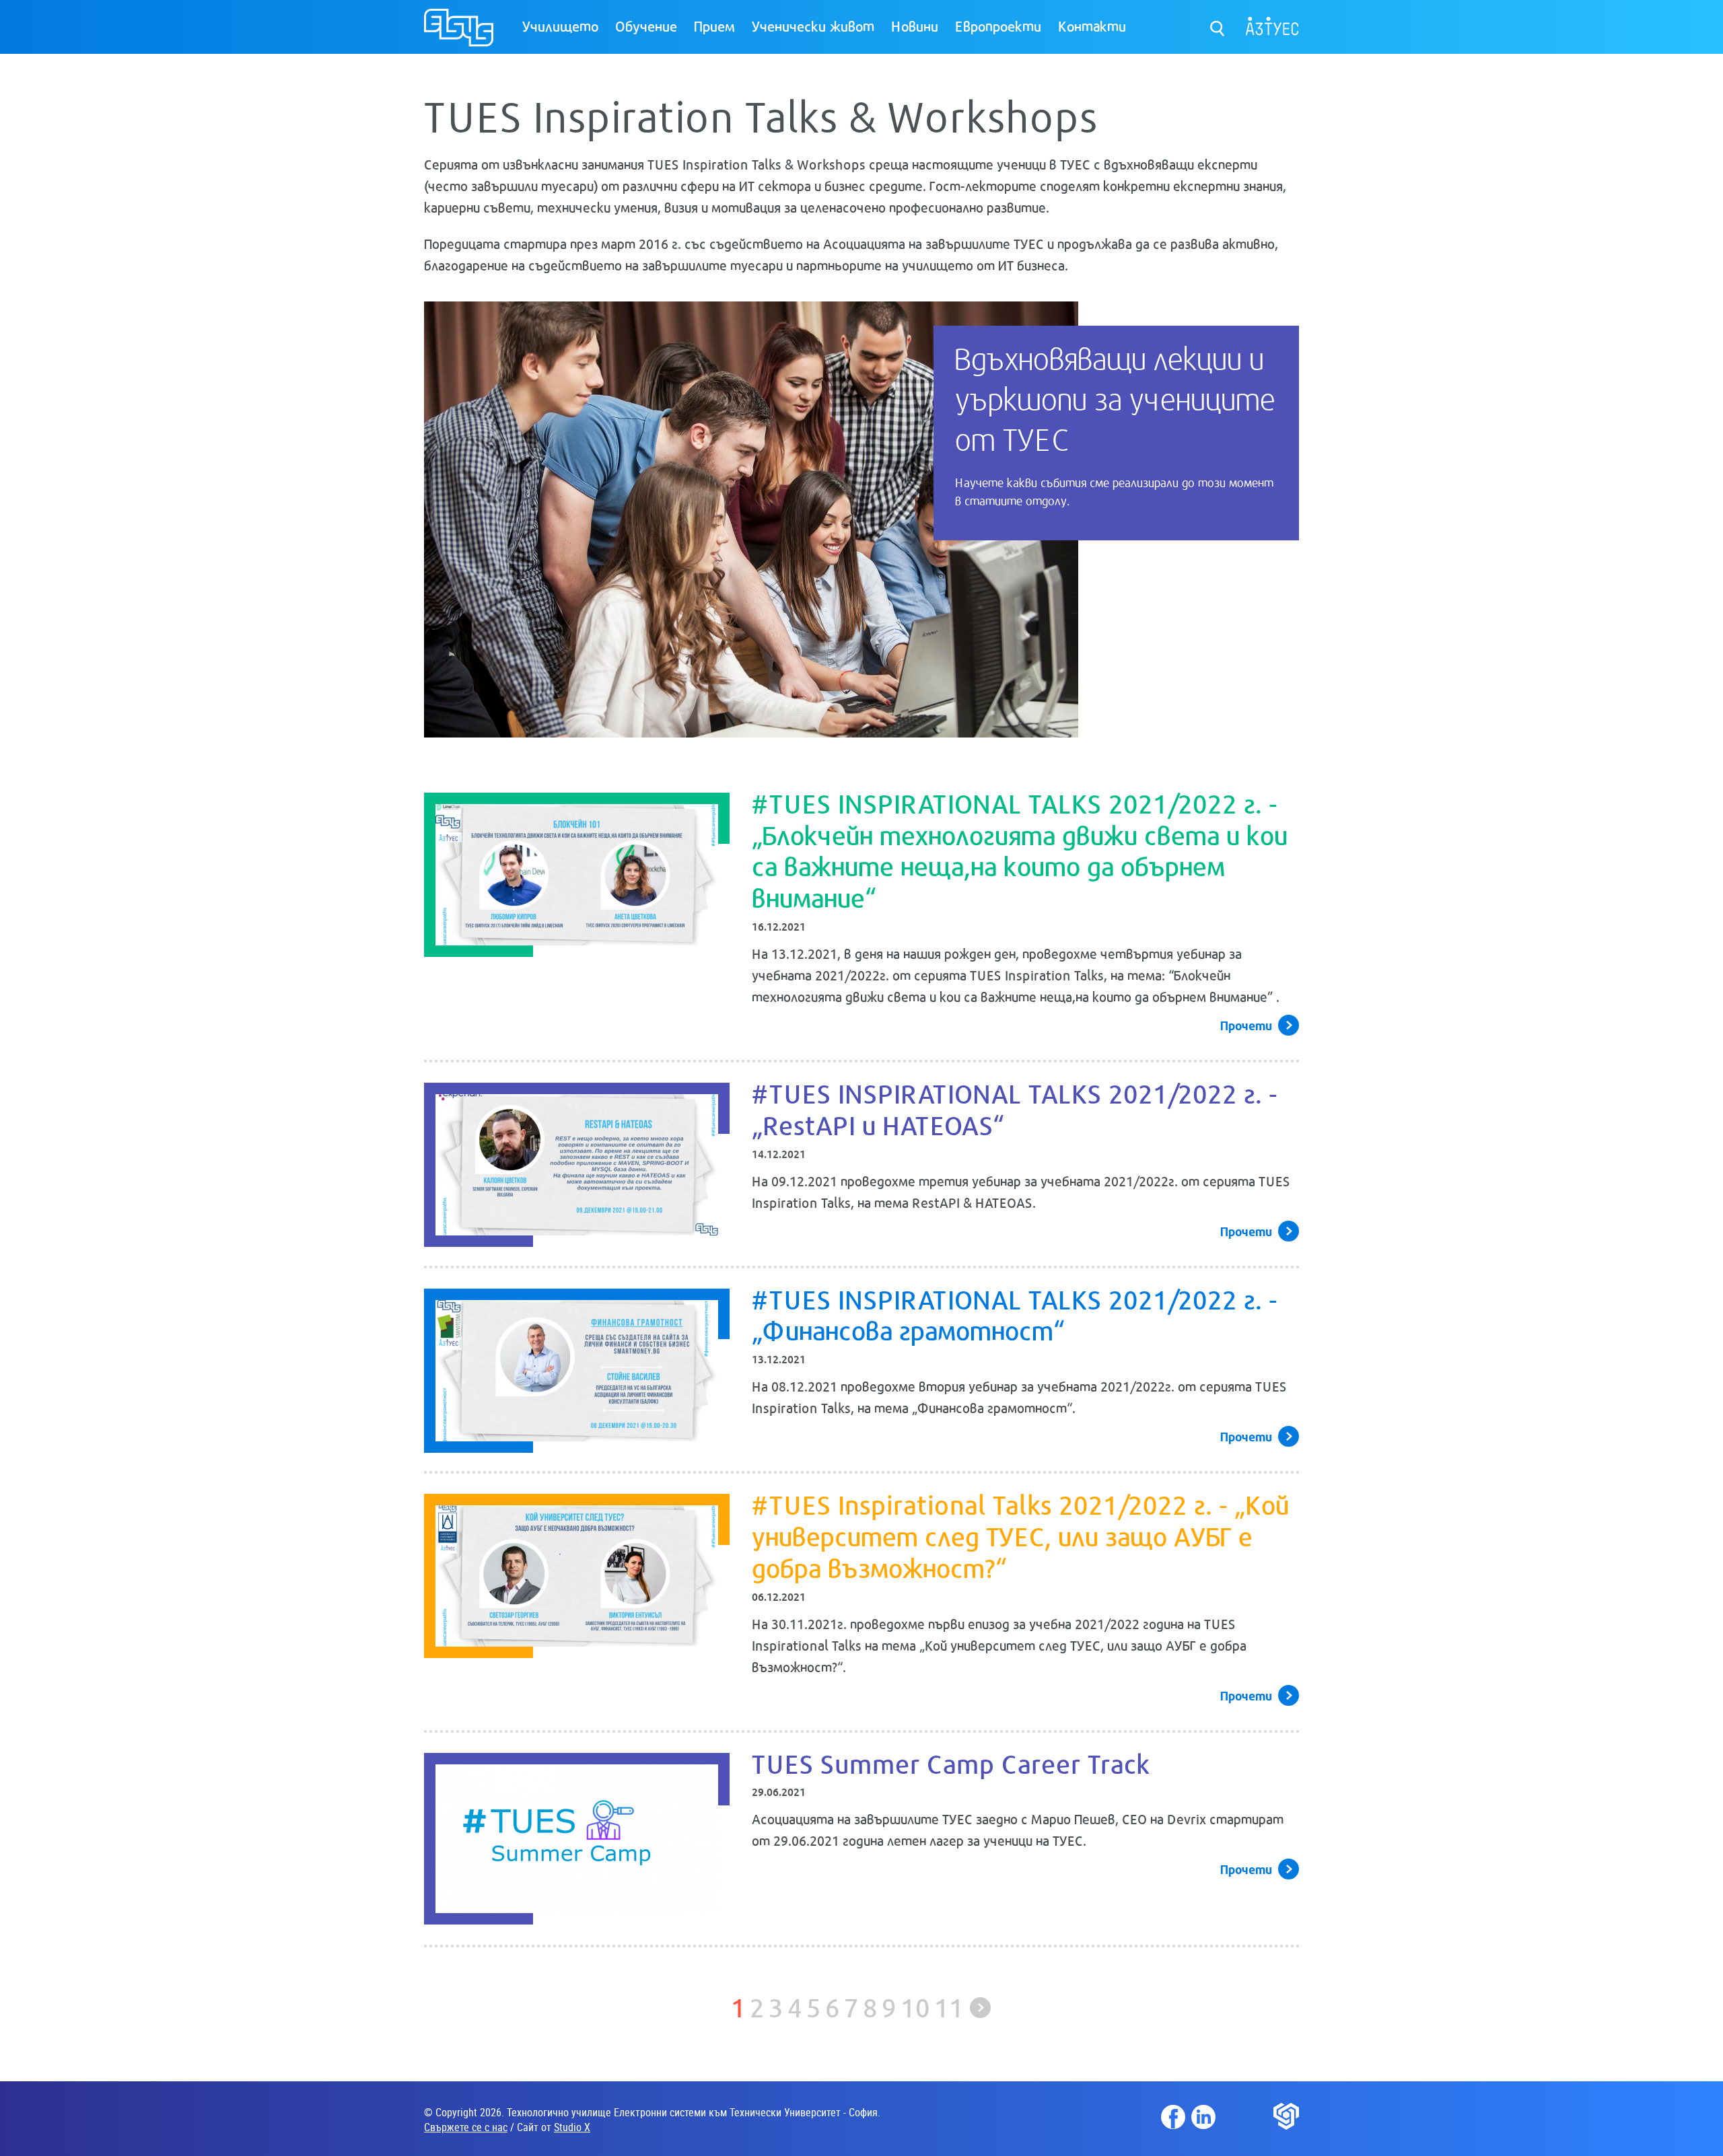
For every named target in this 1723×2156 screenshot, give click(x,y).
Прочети (1246, 1025)
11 (949, 2006)
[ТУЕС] (459, 33)
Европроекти (998, 26)
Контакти (1092, 26)
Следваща (980, 2008)
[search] (1218, 25)
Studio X (572, 2127)
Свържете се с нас (466, 2127)
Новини (915, 26)
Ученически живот (813, 26)
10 (915, 2006)
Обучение (646, 26)
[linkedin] (1203, 2117)
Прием (714, 26)
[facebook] (1173, 2117)
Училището (560, 26)
